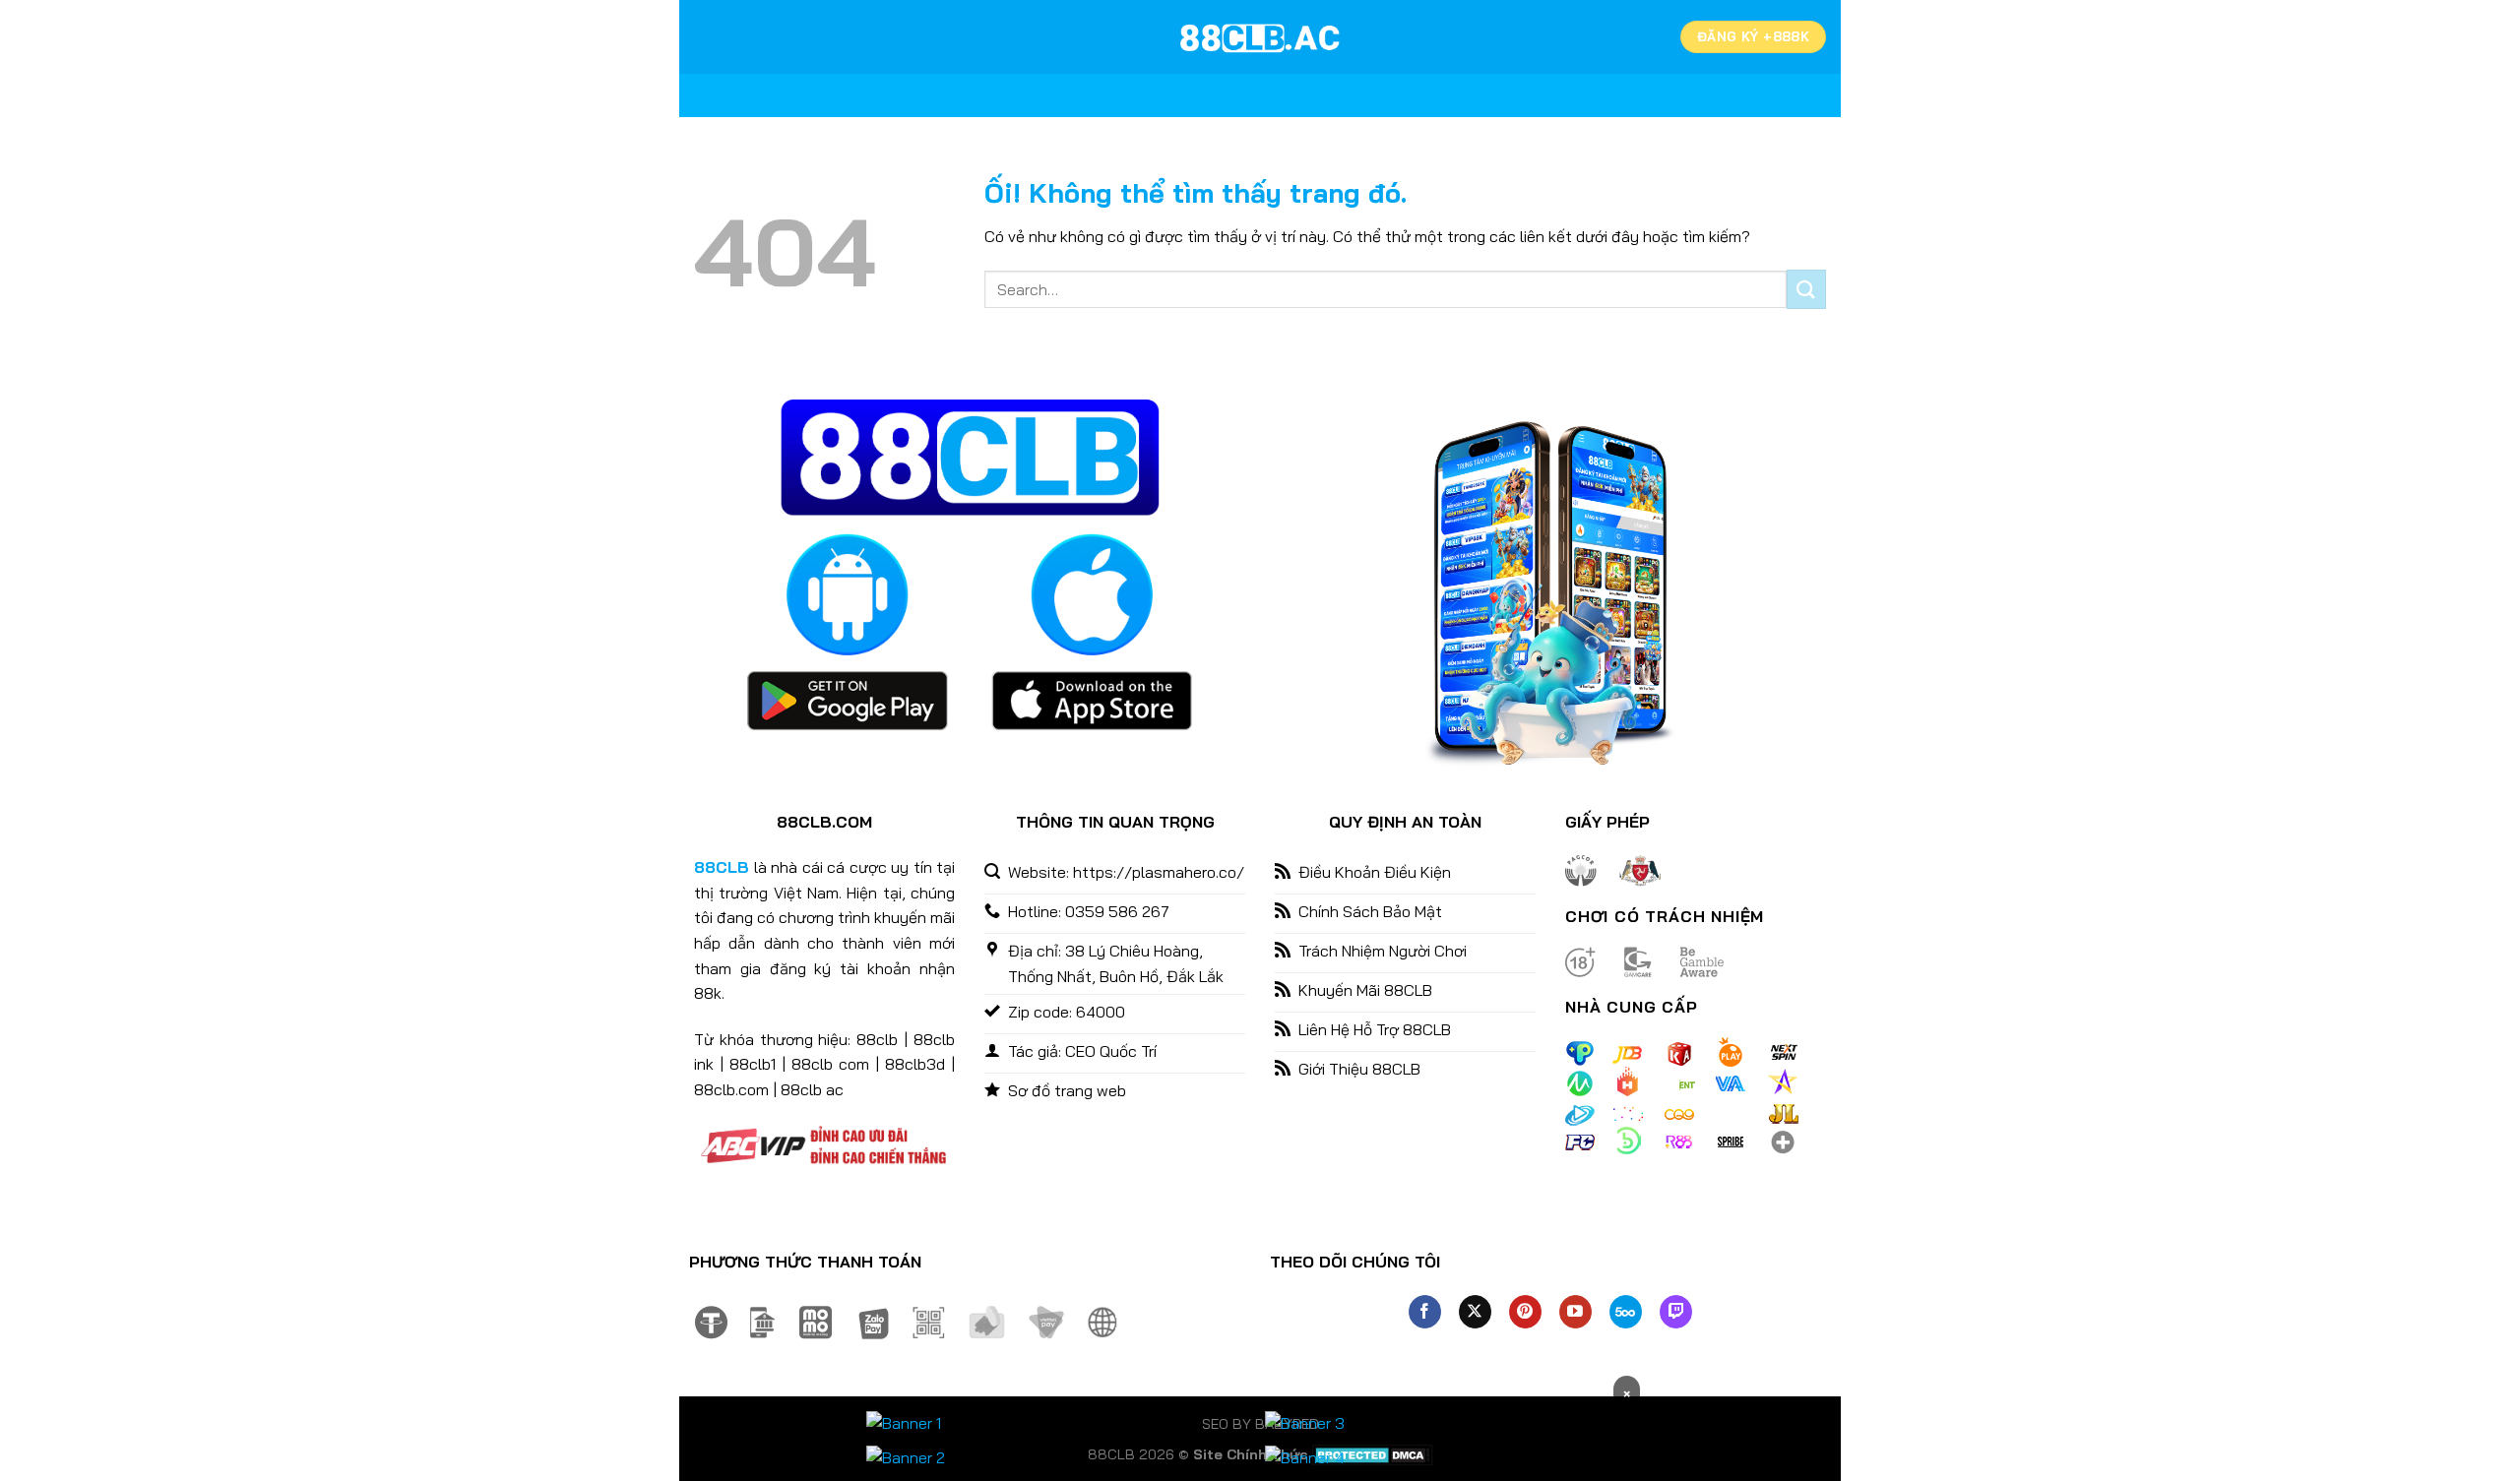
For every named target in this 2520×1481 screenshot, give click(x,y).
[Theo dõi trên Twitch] (1676, 1312)
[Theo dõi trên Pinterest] (1525, 1312)
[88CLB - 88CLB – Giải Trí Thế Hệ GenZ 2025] (1260, 37)
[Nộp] (1806, 289)
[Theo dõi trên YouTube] (1575, 1312)
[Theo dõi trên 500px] (1626, 1312)
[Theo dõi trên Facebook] (1425, 1312)
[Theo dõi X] (1475, 1312)
